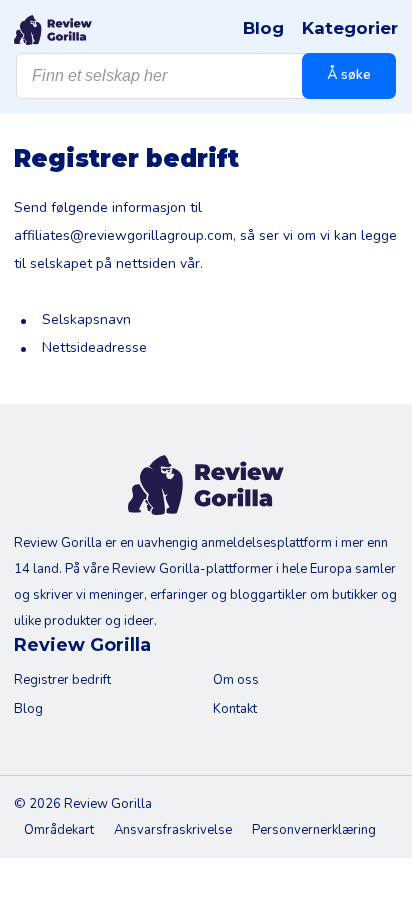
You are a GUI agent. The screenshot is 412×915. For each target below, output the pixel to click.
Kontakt (235, 709)
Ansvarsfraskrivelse (173, 830)
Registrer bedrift (62, 680)
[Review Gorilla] (53, 30)
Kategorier (350, 28)
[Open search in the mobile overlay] (206, 76)
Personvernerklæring (314, 830)
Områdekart (59, 830)
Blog (263, 28)
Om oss (236, 680)
